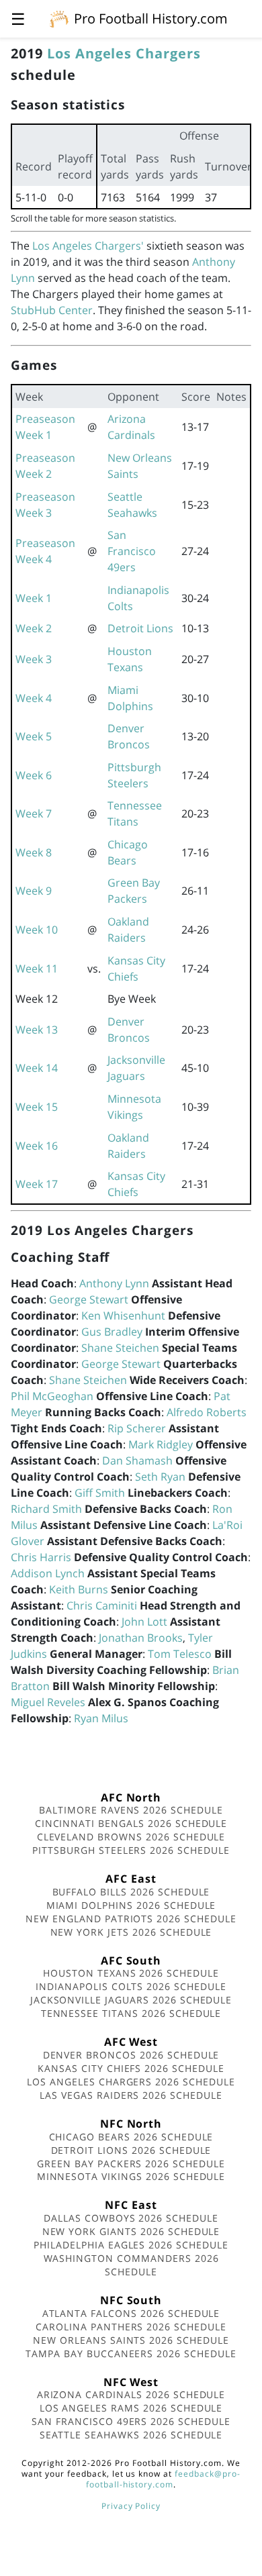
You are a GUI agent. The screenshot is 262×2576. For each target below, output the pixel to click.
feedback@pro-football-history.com (163, 2479)
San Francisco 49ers (132, 551)
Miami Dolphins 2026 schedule (131, 1905)
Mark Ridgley (161, 1444)
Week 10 (37, 930)
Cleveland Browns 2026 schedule (131, 1837)
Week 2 (34, 628)
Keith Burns (79, 1589)
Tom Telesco (180, 1654)
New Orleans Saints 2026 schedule (131, 2340)
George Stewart (89, 1299)
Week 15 (37, 1107)
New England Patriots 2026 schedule (131, 1919)
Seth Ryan (160, 1477)
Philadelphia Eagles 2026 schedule (131, 2245)
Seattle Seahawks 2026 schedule (131, 2435)
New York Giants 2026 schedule (131, 2231)
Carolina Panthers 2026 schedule (131, 2327)
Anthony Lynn (114, 1283)
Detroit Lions (140, 628)
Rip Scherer (137, 1428)
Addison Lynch (48, 1573)
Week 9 (34, 891)
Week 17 (37, 1184)
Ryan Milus (101, 1718)
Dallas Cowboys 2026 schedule (131, 2218)
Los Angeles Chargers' (88, 246)
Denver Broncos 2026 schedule (131, 2055)
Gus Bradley (112, 1332)
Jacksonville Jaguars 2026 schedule (131, 2000)
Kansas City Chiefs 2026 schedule (131, 2068)
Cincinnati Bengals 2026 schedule (131, 1823)
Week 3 (34, 659)
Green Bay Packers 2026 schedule (131, 2164)
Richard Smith (46, 1509)
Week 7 (34, 813)
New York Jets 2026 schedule (131, 1932)
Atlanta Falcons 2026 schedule (131, 2313)
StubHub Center (52, 310)
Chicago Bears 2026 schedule (131, 2137)
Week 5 (34, 736)
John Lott (144, 1622)
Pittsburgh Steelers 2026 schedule (131, 1850)
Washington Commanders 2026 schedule (131, 2265)
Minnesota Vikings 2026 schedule (131, 2176)
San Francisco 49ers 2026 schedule (131, 2421)
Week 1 (34, 598)
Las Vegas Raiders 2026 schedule (131, 2095)
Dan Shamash (137, 1460)
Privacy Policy (131, 2506)
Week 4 (34, 698)
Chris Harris (41, 1557)
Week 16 (37, 1146)
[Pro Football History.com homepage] (59, 18)
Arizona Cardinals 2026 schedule (131, 2394)
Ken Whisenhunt (123, 1316)
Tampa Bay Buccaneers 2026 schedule (131, 2354)
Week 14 (37, 1068)
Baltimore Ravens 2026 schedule (131, 1810)
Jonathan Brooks (141, 1638)
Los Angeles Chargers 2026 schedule (131, 2082)
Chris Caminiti (102, 1605)
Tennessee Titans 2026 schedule (131, 2013)
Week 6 (34, 775)
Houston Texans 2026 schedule (131, 1973)
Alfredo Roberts (207, 1412)
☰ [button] (18, 18)
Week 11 (37, 969)
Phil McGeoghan (52, 1396)
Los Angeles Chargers (124, 53)
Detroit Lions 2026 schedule (131, 2150)
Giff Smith (100, 1493)
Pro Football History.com (151, 18)
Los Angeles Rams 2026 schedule (131, 2408)
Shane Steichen (120, 1348)
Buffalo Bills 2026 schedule (131, 1892)
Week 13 (37, 1030)
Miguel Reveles (48, 1702)
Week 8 (34, 852)
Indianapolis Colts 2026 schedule (131, 1986)
